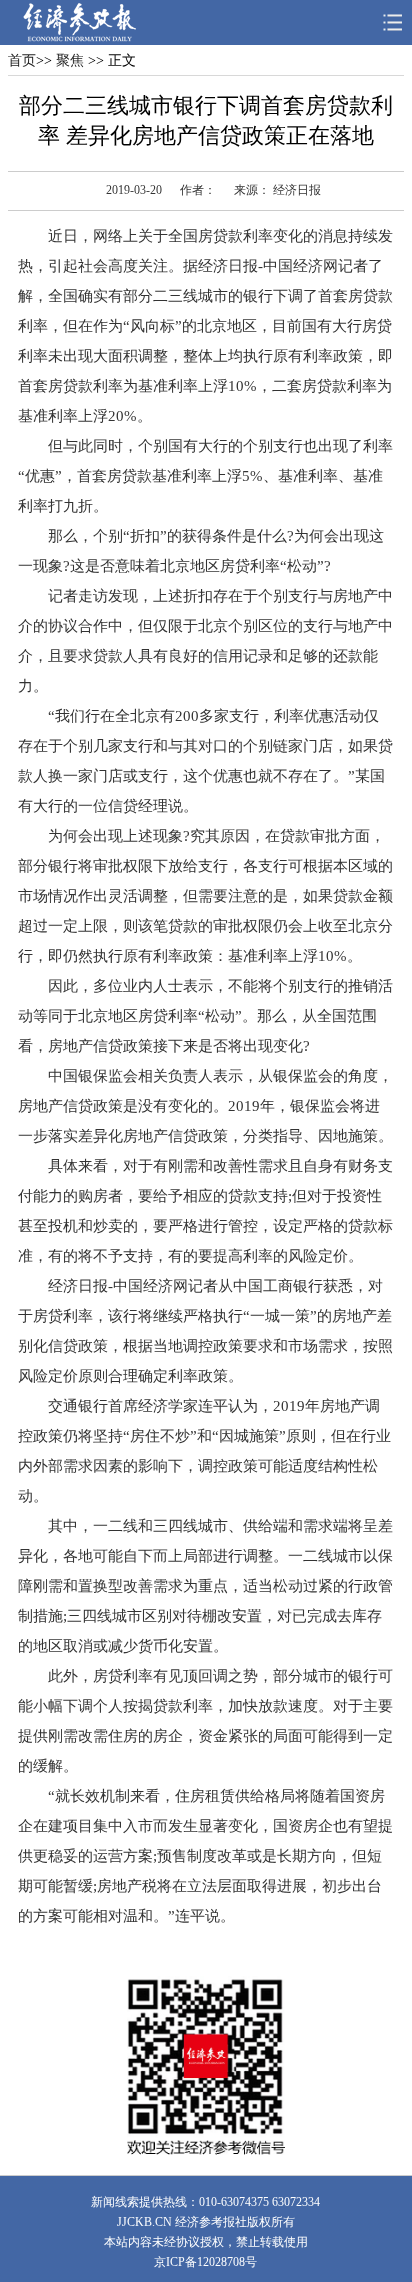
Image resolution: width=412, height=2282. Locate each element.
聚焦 (68, 60)
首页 (22, 60)
